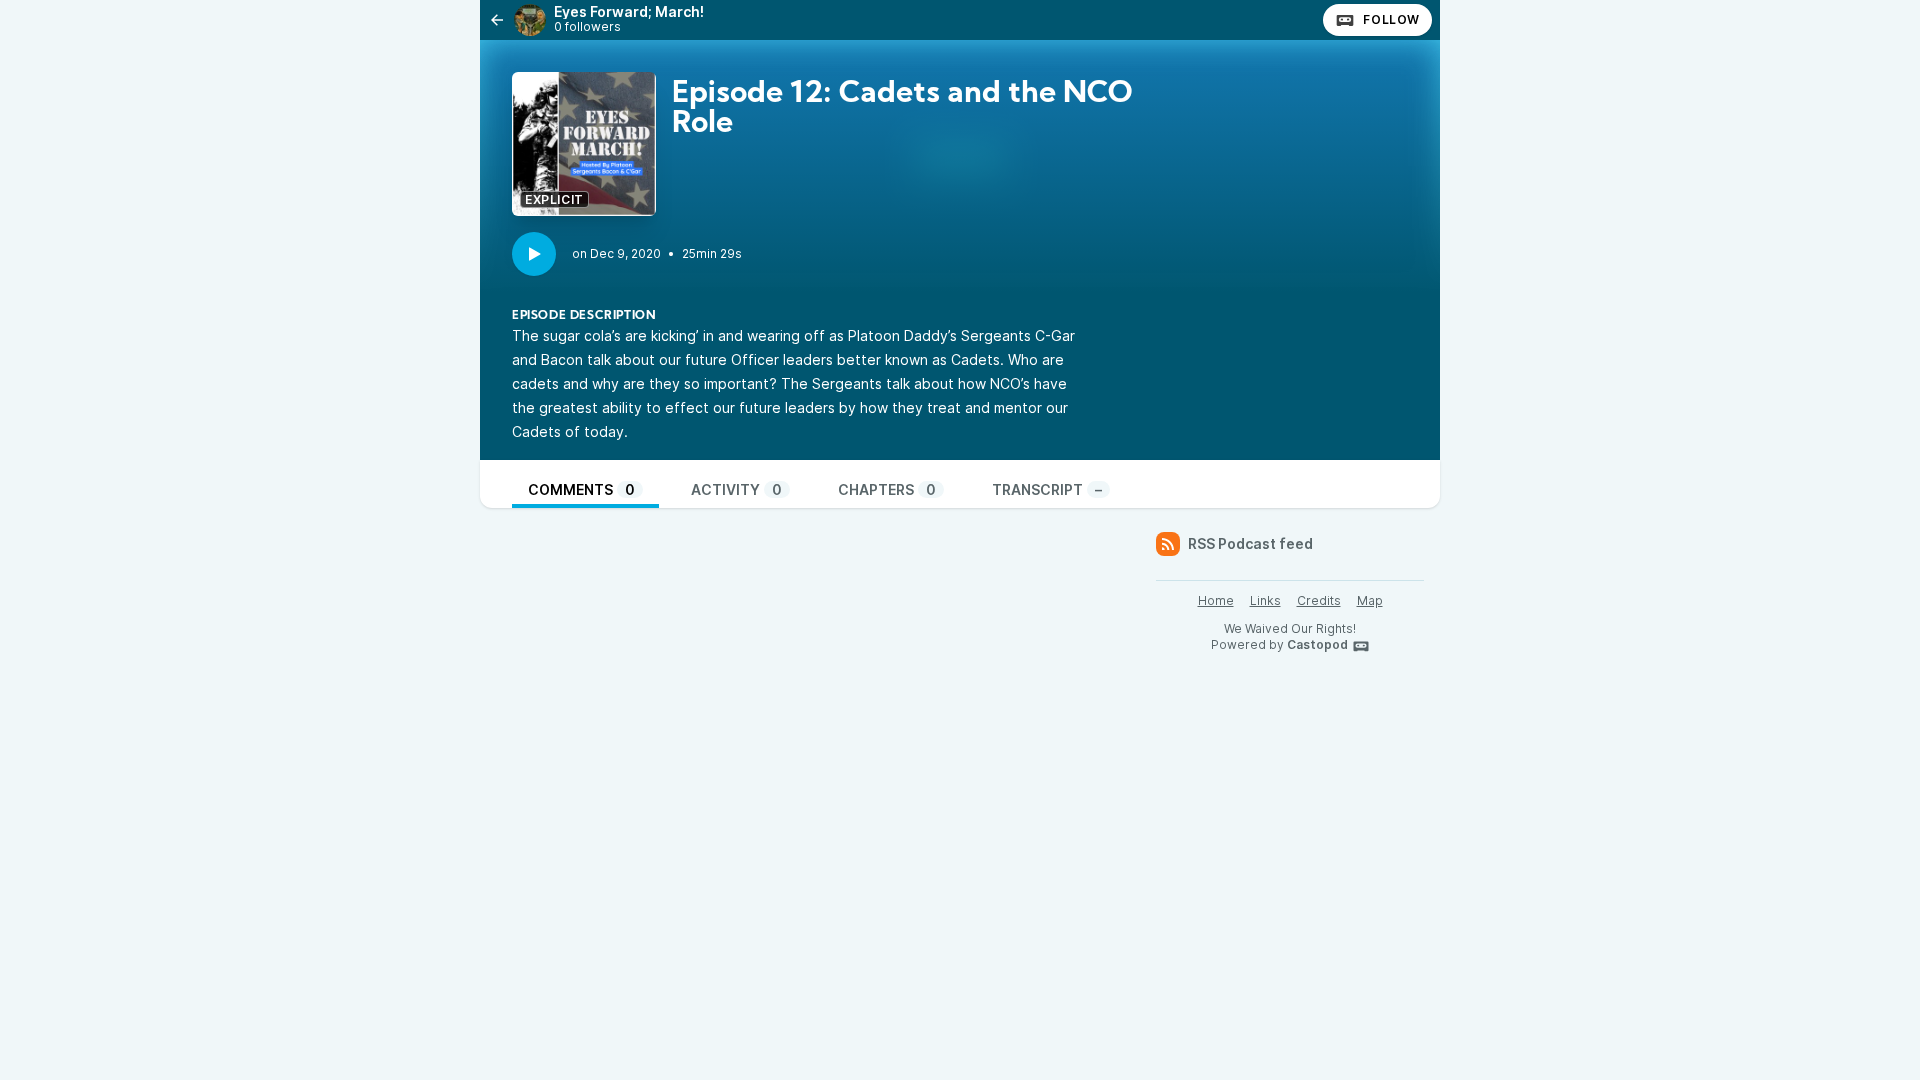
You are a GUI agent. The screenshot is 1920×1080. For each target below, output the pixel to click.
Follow (1391, 19)
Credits (1319, 600)
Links (1265, 600)
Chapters (887, 489)
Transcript (1047, 489)
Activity (736, 489)
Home (1216, 600)
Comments (581, 489)
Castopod (1317, 644)
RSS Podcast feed (1250, 543)
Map (1370, 600)
